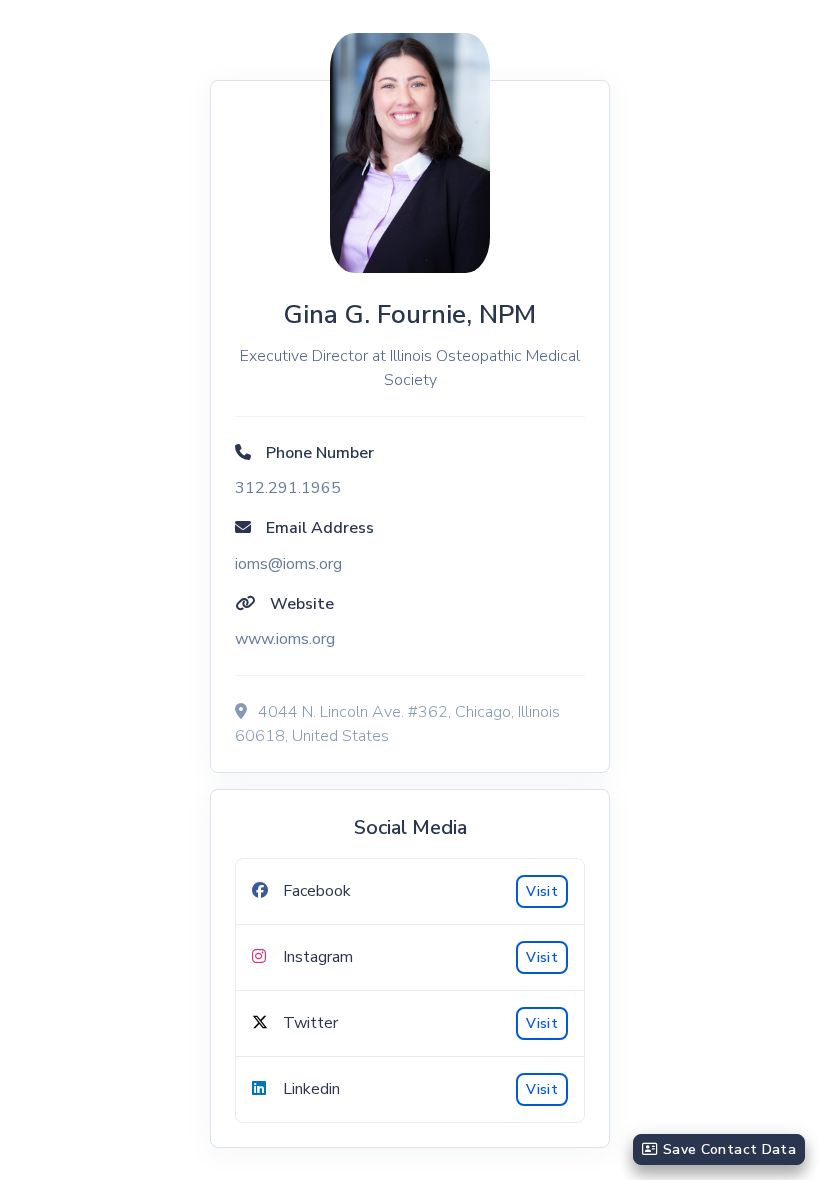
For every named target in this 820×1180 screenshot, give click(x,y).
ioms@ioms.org (288, 564)
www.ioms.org (285, 639)
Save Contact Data (727, 1149)
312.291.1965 (288, 488)
